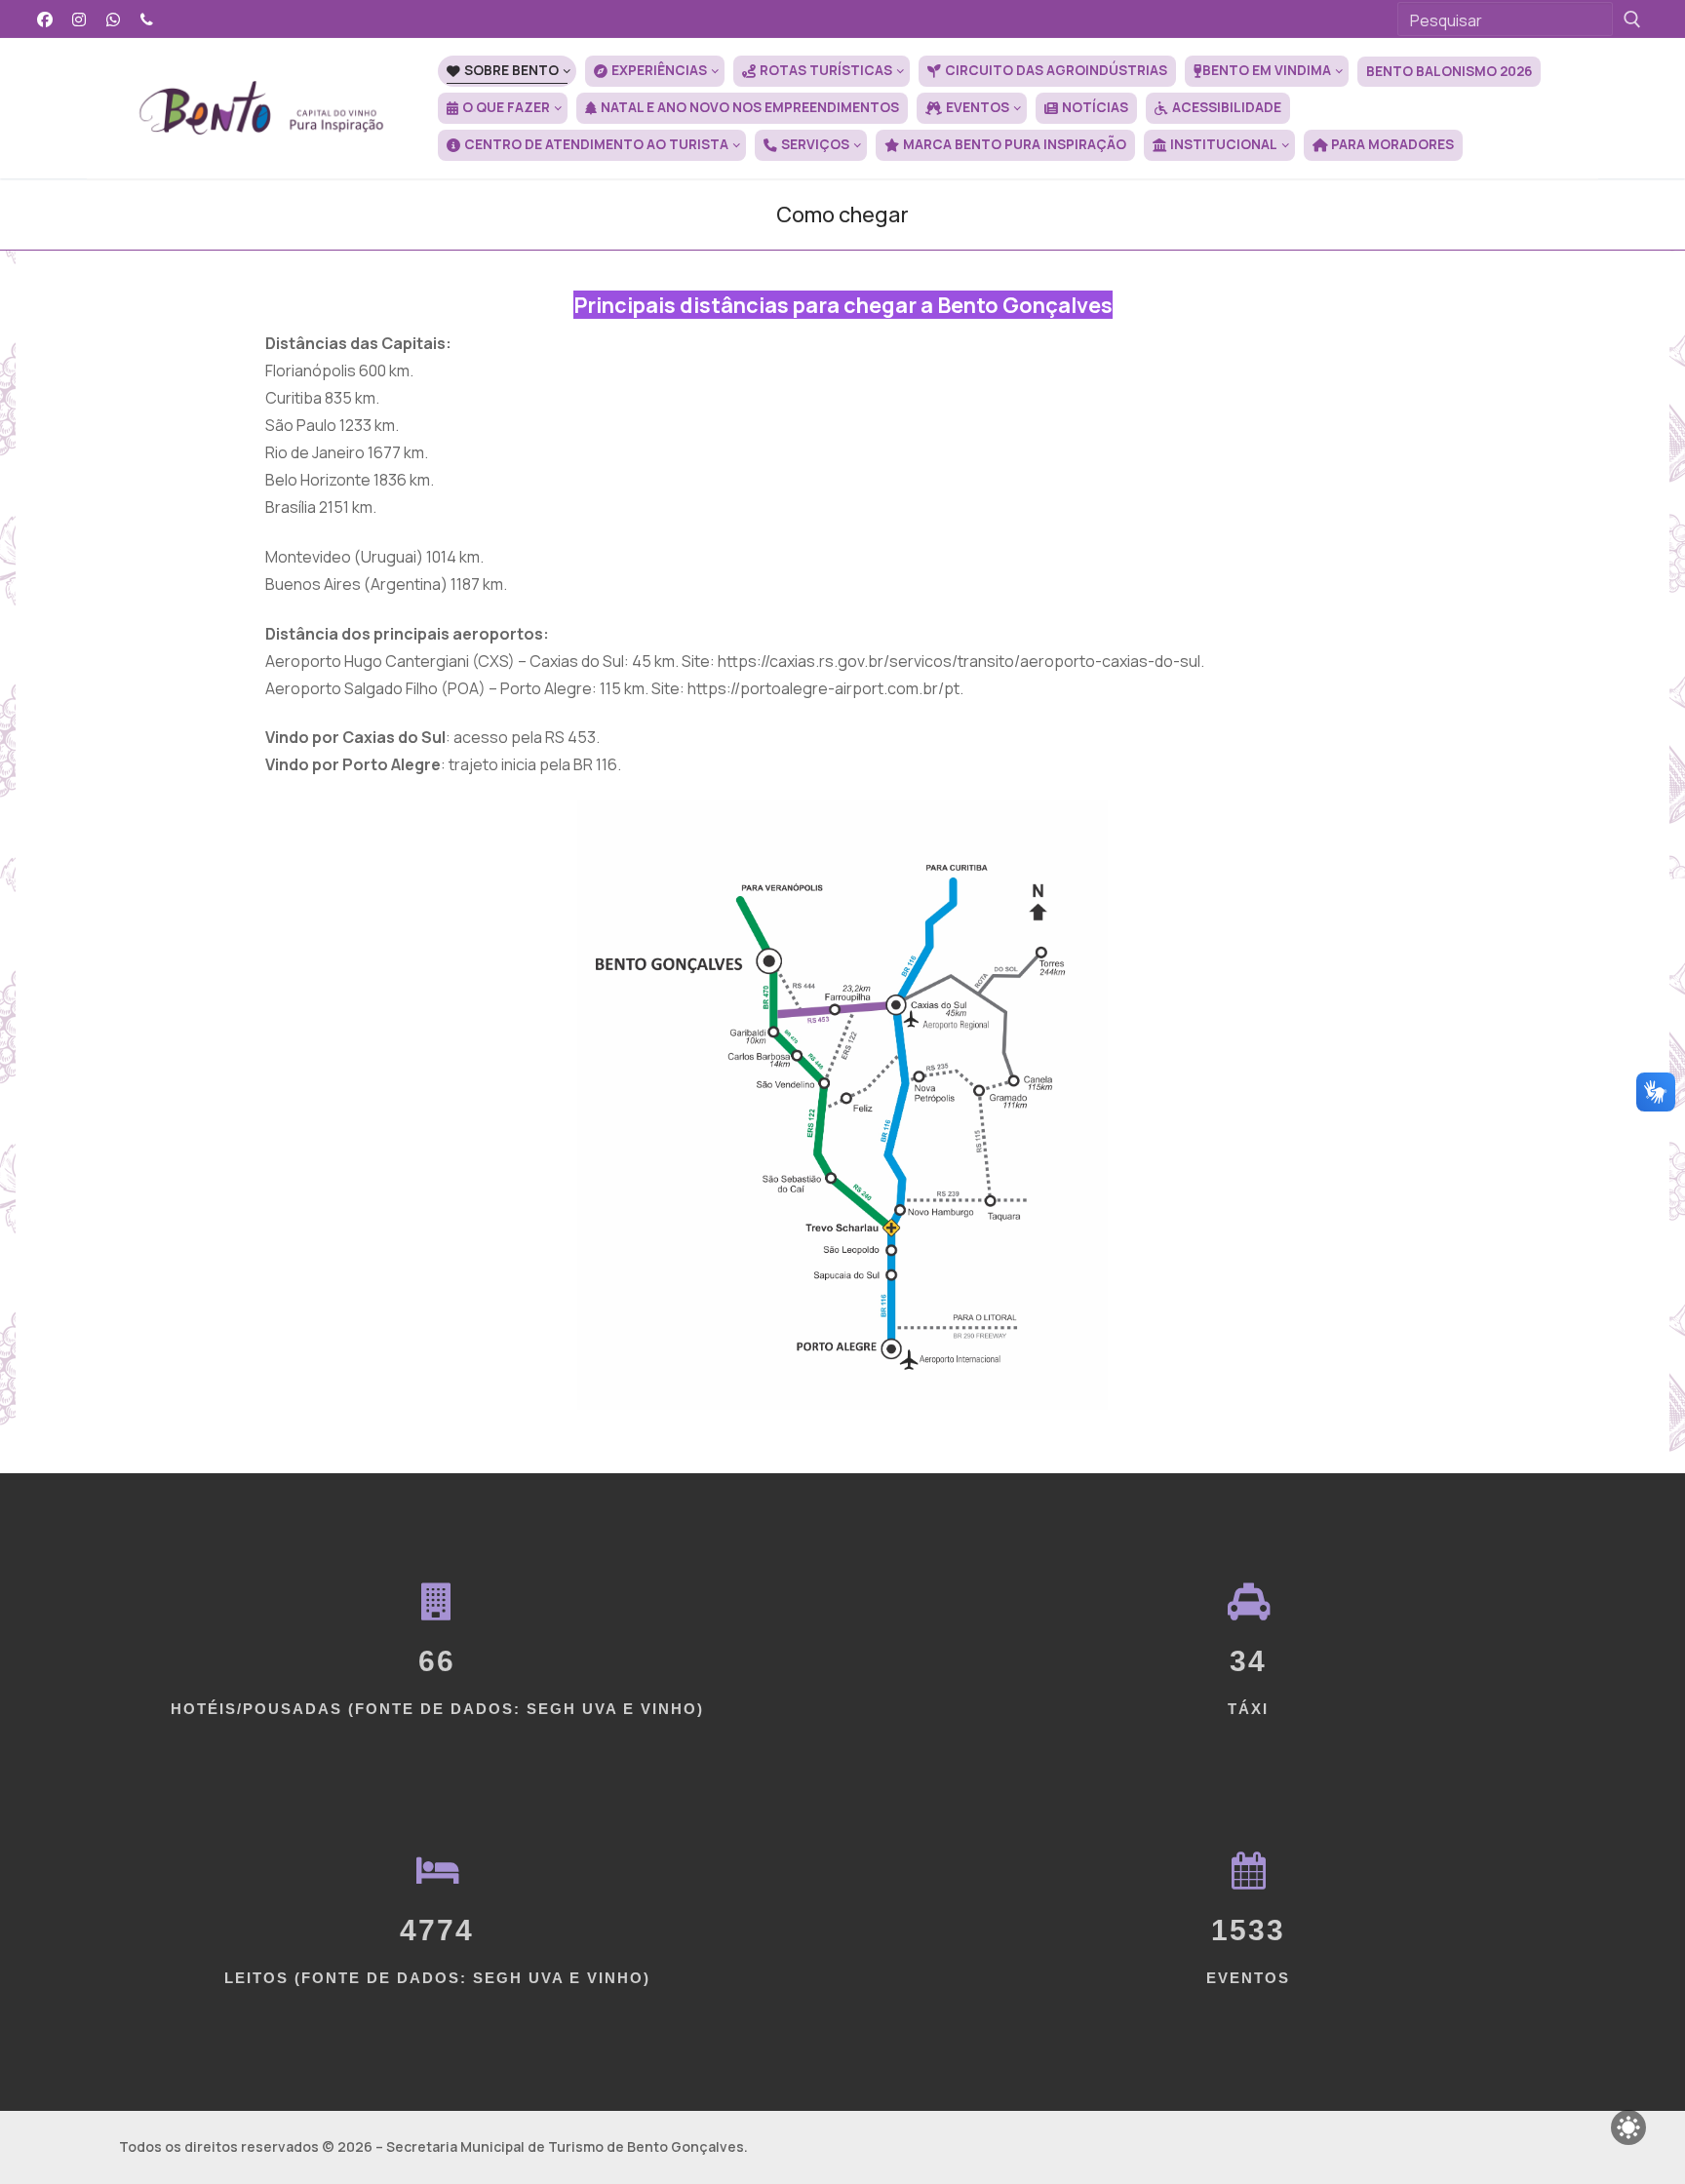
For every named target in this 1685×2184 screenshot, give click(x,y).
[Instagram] (79, 19)
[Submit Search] (1632, 19)
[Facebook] (45, 19)
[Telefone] (147, 19)
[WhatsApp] (114, 19)
